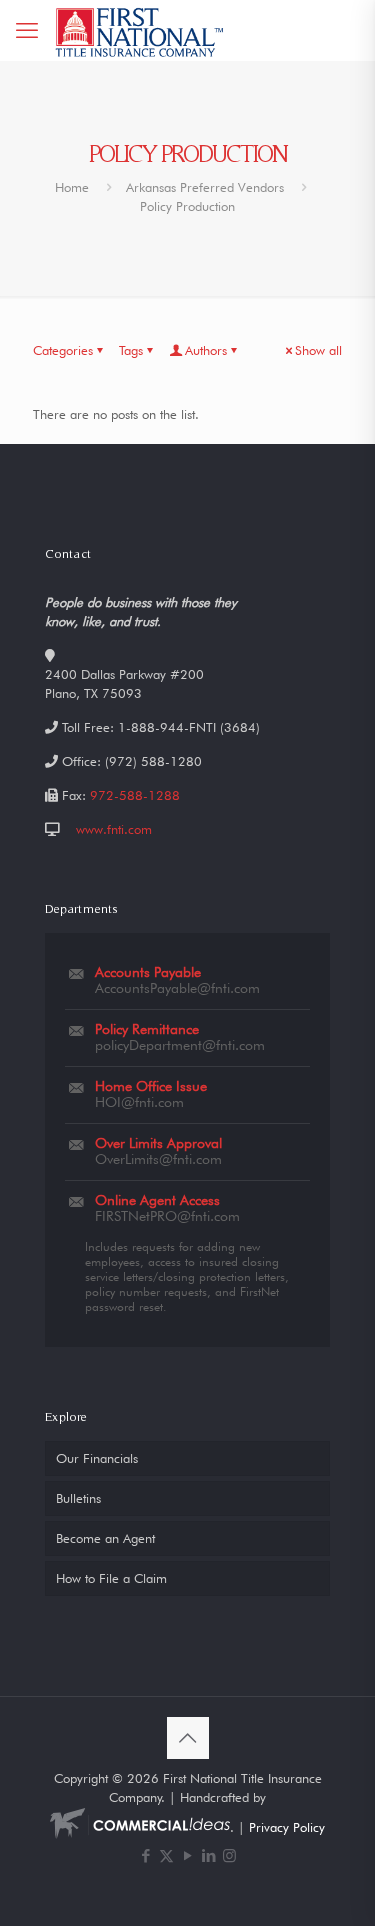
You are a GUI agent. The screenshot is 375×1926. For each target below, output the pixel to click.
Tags (131, 350)
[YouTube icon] (187, 1856)
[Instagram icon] (229, 1856)
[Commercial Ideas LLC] (140, 1827)
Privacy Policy (287, 1827)
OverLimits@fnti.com (158, 1159)
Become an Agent (105, 1538)
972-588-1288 (135, 795)
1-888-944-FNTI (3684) (189, 727)
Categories (63, 350)
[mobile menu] (27, 30)
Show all (318, 350)
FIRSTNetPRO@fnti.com (167, 1216)
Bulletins (78, 1498)
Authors (206, 350)
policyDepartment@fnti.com (180, 1045)
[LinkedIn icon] (208, 1856)
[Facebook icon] (145, 1856)
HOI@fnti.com (139, 1102)
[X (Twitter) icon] (166, 1856)
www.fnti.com (114, 829)
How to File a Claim (111, 1578)
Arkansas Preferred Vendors (205, 187)
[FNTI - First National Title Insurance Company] (140, 30)
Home (72, 187)
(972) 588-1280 (153, 761)
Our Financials (97, 1458)
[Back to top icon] (188, 1738)
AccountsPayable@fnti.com (177, 988)
